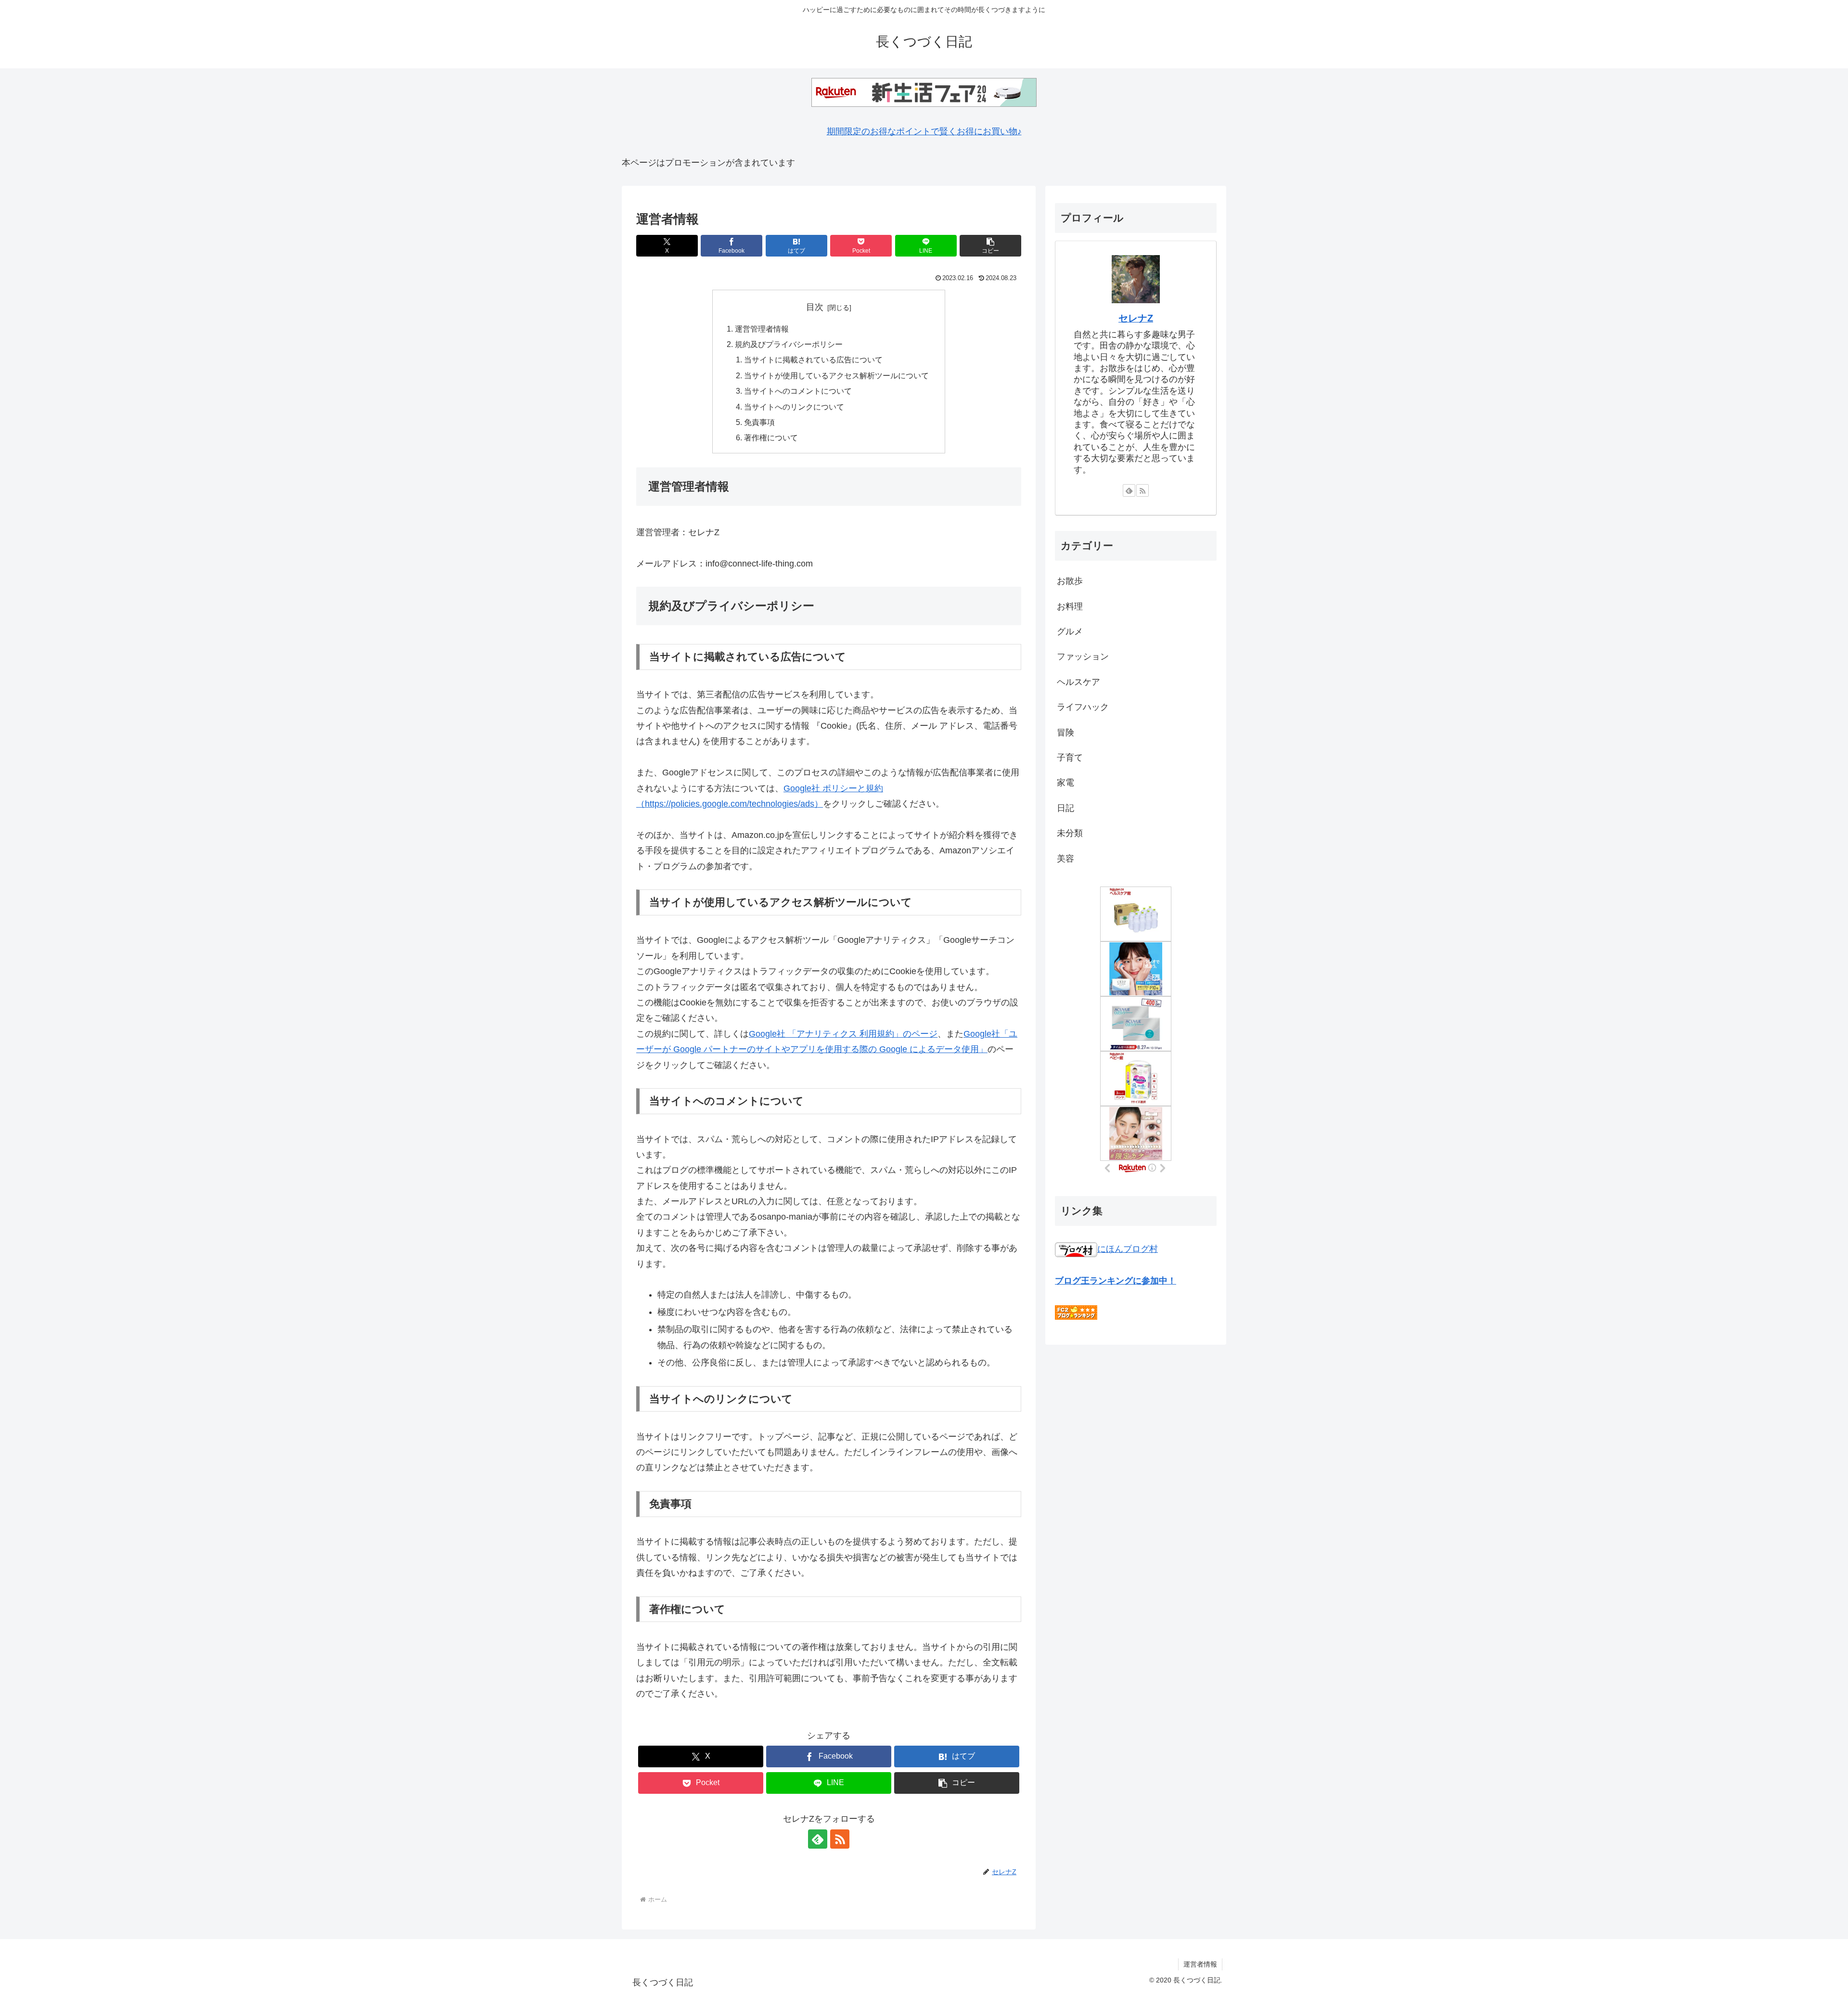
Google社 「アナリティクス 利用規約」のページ (843, 1034)
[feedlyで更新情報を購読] (818, 1839)
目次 (815, 307)
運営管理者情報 (762, 329)
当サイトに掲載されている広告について (813, 360)
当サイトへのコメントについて (798, 391)
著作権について (771, 437)
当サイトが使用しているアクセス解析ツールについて (836, 375)
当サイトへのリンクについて (794, 407)
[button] (990, 246)
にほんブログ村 (1128, 1249)
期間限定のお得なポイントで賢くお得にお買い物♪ (924, 131)
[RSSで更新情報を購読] (840, 1839)
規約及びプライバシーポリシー (789, 344)
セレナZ (1136, 318)
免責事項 (759, 422)
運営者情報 (1200, 1964)
